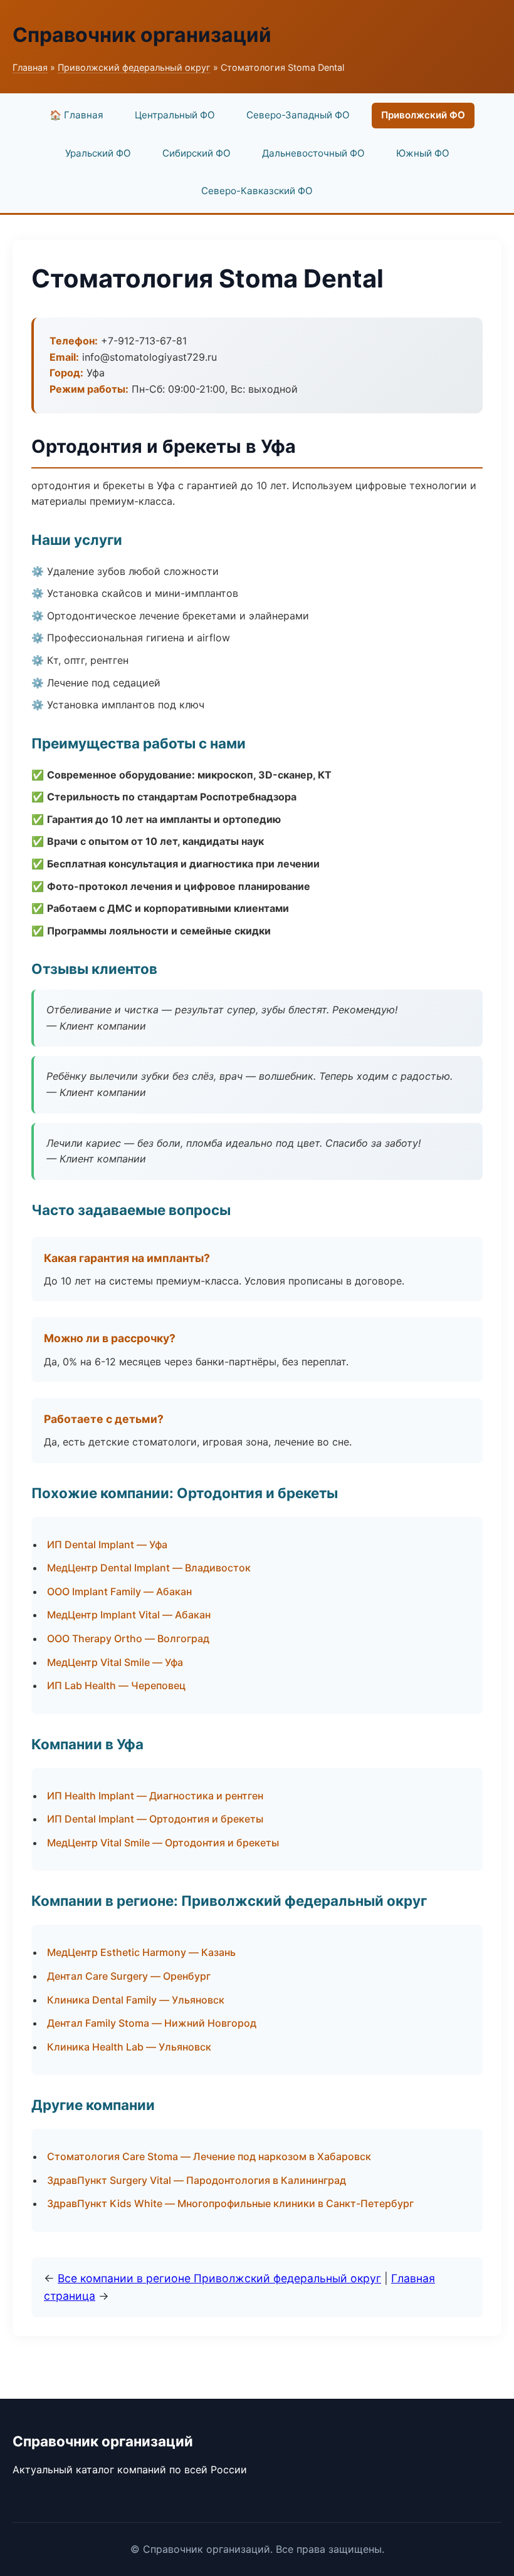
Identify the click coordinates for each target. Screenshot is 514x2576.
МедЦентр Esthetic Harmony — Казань (141, 1952)
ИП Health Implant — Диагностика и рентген (155, 1796)
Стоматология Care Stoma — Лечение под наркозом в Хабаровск (209, 2156)
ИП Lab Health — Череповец (116, 1685)
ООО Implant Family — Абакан (119, 1591)
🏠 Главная (76, 115)
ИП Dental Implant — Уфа (107, 1544)
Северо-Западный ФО (298, 115)
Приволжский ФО (423, 115)
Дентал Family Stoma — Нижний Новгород (152, 2023)
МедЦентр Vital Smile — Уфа (115, 1662)
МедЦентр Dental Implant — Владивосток (149, 1568)
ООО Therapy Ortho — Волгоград (128, 1638)
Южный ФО (423, 153)
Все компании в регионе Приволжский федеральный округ (219, 2278)
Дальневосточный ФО (313, 153)
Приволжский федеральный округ (134, 67)
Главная (30, 67)
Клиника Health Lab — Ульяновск (129, 2047)
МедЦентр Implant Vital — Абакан (129, 1615)
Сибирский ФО (197, 153)
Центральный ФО (175, 115)
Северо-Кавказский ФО (257, 191)
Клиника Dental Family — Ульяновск (136, 2000)
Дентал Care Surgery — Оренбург (129, 1976)
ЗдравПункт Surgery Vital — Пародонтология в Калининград (197, 2180)
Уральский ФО (98, 153)
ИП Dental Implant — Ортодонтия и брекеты (155, 1819)
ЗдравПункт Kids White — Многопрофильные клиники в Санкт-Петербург (230, 2203)
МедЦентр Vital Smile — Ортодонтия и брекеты (163, 1843)
